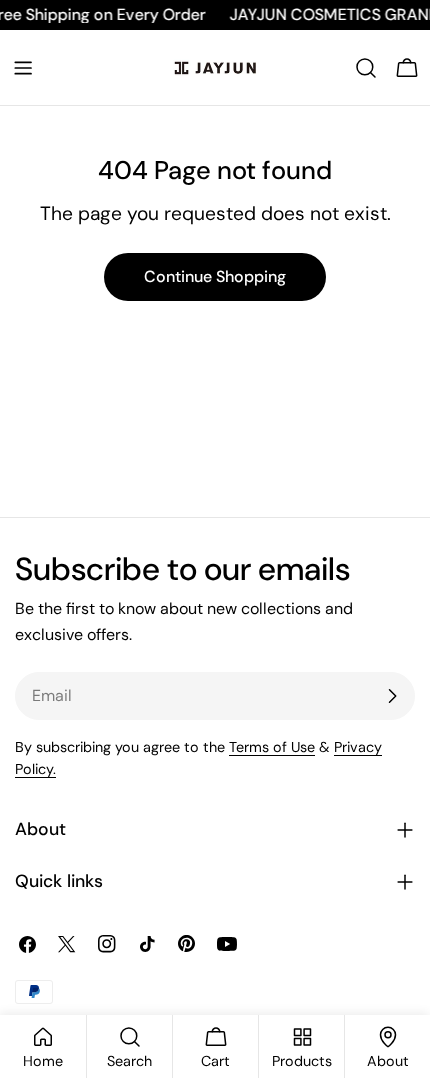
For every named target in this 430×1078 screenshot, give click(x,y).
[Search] (366, 68)
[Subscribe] (392, 696)
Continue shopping (215, 276)
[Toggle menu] (23, 68)
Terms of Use (272, 747)
